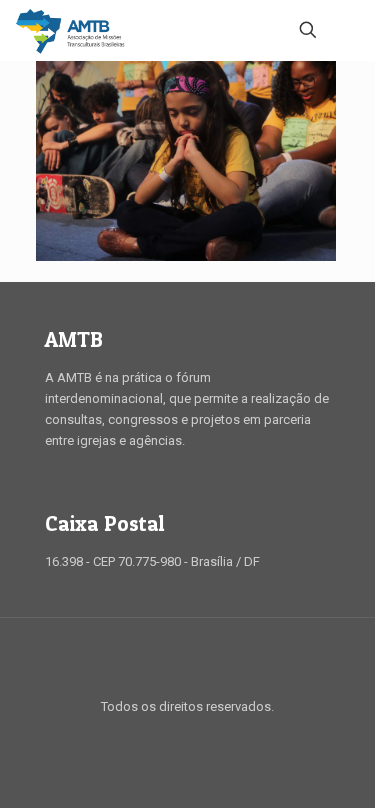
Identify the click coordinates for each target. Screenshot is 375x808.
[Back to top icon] (188, 659)
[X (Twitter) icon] (177, 737)
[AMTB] (70, 30)
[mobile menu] (348, 30)
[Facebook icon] (156, 737)
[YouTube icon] (198, 737)
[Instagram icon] (219, 737)
